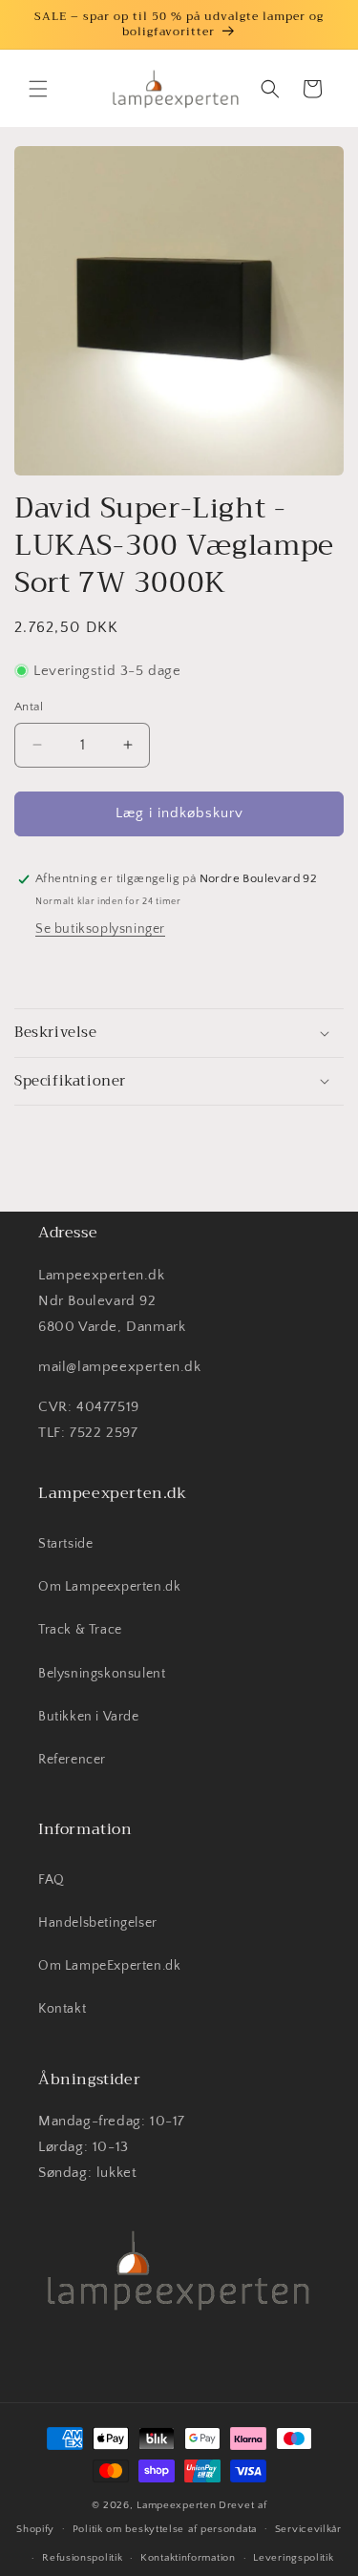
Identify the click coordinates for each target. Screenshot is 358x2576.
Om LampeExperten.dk (109, 1966)
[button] (38, 89)
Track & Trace (80, 1630)
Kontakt (62, 2009)
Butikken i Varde (89, 1717)
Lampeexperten (176, 2505)
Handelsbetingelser (98, 1923)
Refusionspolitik (82, 2558)
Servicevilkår (308, 2529)
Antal (29, 707)
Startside (65, 1544)
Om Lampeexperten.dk (109, 1587)
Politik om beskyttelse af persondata (165, 2529)
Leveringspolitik (293, 2558)
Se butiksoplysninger (100, 929)
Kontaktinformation (188, 2558)
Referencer (72, 1760)
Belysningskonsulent (102, 1674)
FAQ (52, 1880)
